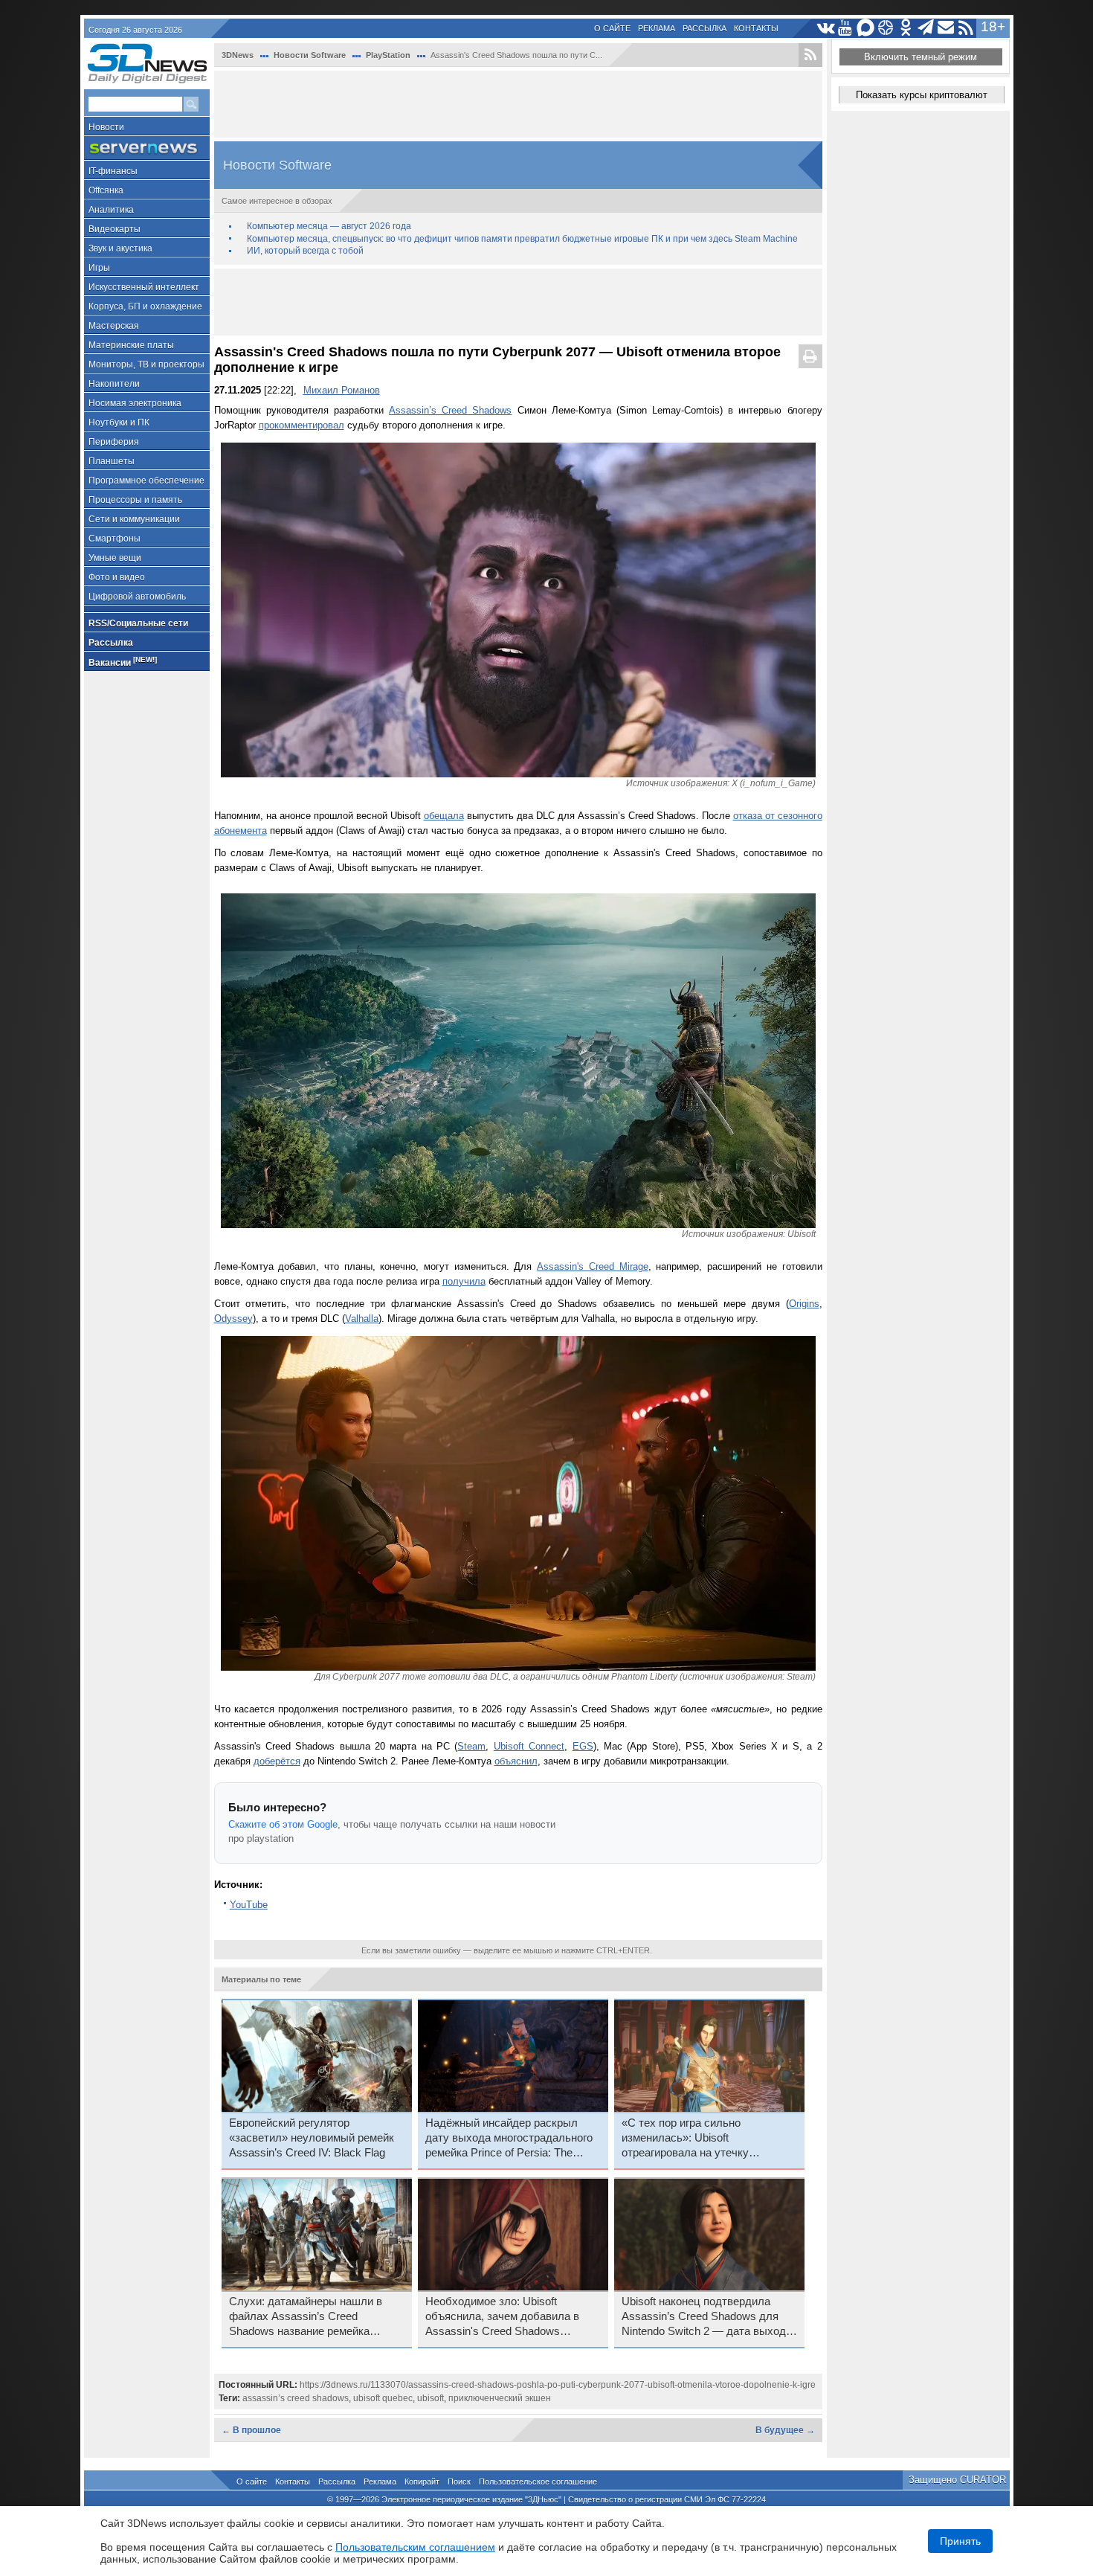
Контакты (756, 28)
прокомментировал (302, 425)
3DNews (238, 55)
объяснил (516, 1761)
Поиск (459, 2482)
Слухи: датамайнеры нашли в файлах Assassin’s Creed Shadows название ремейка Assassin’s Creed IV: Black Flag (307, 2317)
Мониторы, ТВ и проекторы (146, 364)
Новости (106, 127)
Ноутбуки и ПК (119, 423)
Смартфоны (115, 539)
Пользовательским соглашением (415, 2547)
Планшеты (112, 461)
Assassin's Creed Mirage (592, 1266)
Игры (99, 268)
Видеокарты (115, 229)
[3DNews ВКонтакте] (826, 28)
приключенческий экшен (500, 2398)
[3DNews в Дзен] (886, 28)
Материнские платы (131, 345)
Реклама (657, 28)
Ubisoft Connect (529, 1746)
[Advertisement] (518, 104)
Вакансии (123, 662)
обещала (444, 816)
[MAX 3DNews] (866, 28)
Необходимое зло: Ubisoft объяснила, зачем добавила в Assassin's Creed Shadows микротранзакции (502, 2317)
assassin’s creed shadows (296, 2398)
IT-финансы (113, 171)
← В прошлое (251, 2430)
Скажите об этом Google (283, 1824)
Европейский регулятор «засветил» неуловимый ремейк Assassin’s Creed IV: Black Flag (312, 2138)
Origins (804, 1304)
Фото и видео (117, 577)
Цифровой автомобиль (137, 597)
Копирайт (422, 2482)
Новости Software (310, 55)
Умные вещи (115, 558)
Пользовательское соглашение (538, 2482)
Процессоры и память (135, 500)
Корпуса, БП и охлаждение (145, 306)
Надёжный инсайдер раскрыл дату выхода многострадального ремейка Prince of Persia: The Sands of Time (509, 2139)
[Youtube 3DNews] (846, 28)
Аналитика (111, 210)
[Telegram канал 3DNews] (926, 28)
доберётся (277, 1761)
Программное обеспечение (146, 481)
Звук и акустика (120, 248)
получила (464, 1281)
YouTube (249, 1905)
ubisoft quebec (383, 2398)
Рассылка (705, 28)
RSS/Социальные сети (138, 623)
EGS (583, 1746)
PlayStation (388, 55)
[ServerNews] (147, 148)
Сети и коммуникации (134, 519)
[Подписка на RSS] (966, 28)
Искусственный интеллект (144, 287)
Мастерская (114, 326)
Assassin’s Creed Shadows (450, 410)
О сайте (612, 28)
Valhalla (362, 1318)
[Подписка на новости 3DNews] (946, 28)
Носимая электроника (135, 403)
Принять (960, 2541)
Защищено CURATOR (957, 2480)
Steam (471, 1746)
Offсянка (106, 190)
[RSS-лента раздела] (810, 55)
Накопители (114, 384)
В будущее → (785, 2430)
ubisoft (431, 2398)
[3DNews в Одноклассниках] (906, 28)
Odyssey (233, 1318)
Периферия (114, 442)
